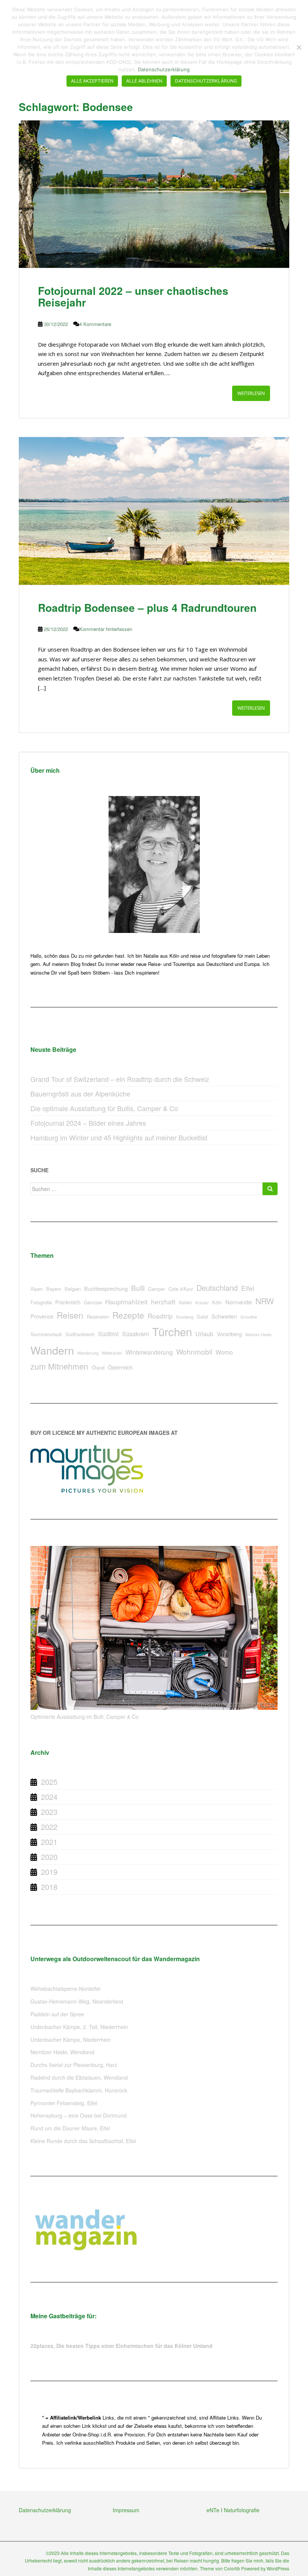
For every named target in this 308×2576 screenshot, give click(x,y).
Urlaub (204, 1334)
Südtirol (108, 1334)
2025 (49, 1782)
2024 (49, 1797)
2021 (49, 1842)
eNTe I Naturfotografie (233, 2510)
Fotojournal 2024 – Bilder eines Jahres (88, 1123)
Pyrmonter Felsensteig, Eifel (64, 2103)
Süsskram (135, 1334)
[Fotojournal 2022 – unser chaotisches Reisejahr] (154, 194)
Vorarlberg (229, 1334)
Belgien (73, 1289)
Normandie (239, 1302)
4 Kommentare (95, 324)
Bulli (138, 1288)
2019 (49, 1872)
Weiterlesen (251, 393)
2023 (49, 1812)
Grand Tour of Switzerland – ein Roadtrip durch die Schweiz (120, 1079)
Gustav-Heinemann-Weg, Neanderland (77, 2001)
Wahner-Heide (258, 1335)
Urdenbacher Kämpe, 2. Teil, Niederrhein (79, 2027)
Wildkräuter (112, 1353)
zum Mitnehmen (59, 1366)
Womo (224, 1352)
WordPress (278, 2568)
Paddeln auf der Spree (57, 2014)
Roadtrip (160, 1316)
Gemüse (93, 1302)
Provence (42, 1316)
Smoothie (249, 1317)
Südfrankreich (80, 1334)
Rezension (98, 1317)
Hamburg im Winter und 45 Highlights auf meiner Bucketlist (119, 1137)
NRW (265, 1301)
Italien (185, 1302)
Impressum (126, 2510)
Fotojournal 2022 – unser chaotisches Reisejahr (133, 296)
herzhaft (163, 1302)
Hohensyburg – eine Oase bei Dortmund (79, 2115)
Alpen (37, 1289)
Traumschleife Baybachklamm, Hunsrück (79, 2090)
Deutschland (217, 1288)
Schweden (224, 1316)
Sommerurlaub (46, 1334)
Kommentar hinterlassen (106, 629)
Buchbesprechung (106, 1288)
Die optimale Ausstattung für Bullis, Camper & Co (104, 1108)
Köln (217, 1302)
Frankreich (68, 1302)
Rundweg (185, 1317)
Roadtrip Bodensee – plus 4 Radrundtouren (147, 608)
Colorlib (232, 2568)
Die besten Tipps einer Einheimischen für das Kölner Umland (134, 2346)
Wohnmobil (194, 1351)
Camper (156, 1289)
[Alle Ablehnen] (299, 47)
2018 (49, 1887)
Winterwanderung (149, 1352)
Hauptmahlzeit (126, 1302)
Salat (202, 1317)
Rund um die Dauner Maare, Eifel (70, 2128)
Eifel (248, 1288)
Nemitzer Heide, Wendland (62, 2052)
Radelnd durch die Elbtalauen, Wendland (79, 2077)
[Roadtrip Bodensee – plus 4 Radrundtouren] (154, 511)
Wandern (52, 1350)
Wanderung (88, 1353)
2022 (49, 1827)
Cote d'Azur (181, 1289)
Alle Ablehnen (144, 81)
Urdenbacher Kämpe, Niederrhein (71, 2040)
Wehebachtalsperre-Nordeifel (65, 1989)
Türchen (172, 1331)
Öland (98, 1368)
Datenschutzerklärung (45, 2510)
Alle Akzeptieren (92, 81)
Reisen (70, 1315)
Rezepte (128, 1315)
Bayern (54, 1289)
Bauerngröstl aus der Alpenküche (80, 1093)
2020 (49, 1857)
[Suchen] (270, 1189)
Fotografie (41, 1302)
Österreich (120, 1367)
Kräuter (202, 1303)
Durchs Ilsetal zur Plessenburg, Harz (74, 2065)
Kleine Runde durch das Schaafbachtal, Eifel (83, 2141)
